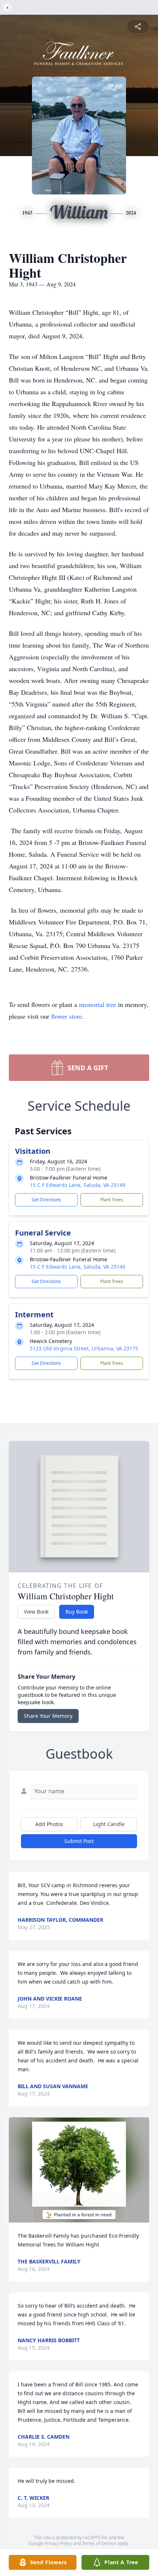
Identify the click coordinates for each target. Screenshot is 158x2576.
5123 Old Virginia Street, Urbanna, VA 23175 (84, 1348)
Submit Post (79, 1841)
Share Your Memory (48, 1716)
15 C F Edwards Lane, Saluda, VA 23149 (78, 1185)
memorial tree (98, 1004)
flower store (67, 1016)
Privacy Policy (58, 2543)
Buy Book (77, 1612)
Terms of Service (99, 2543)
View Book (36, 1612)
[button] (79, 2170)
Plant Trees (112, 1200)
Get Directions (46, 1200)
